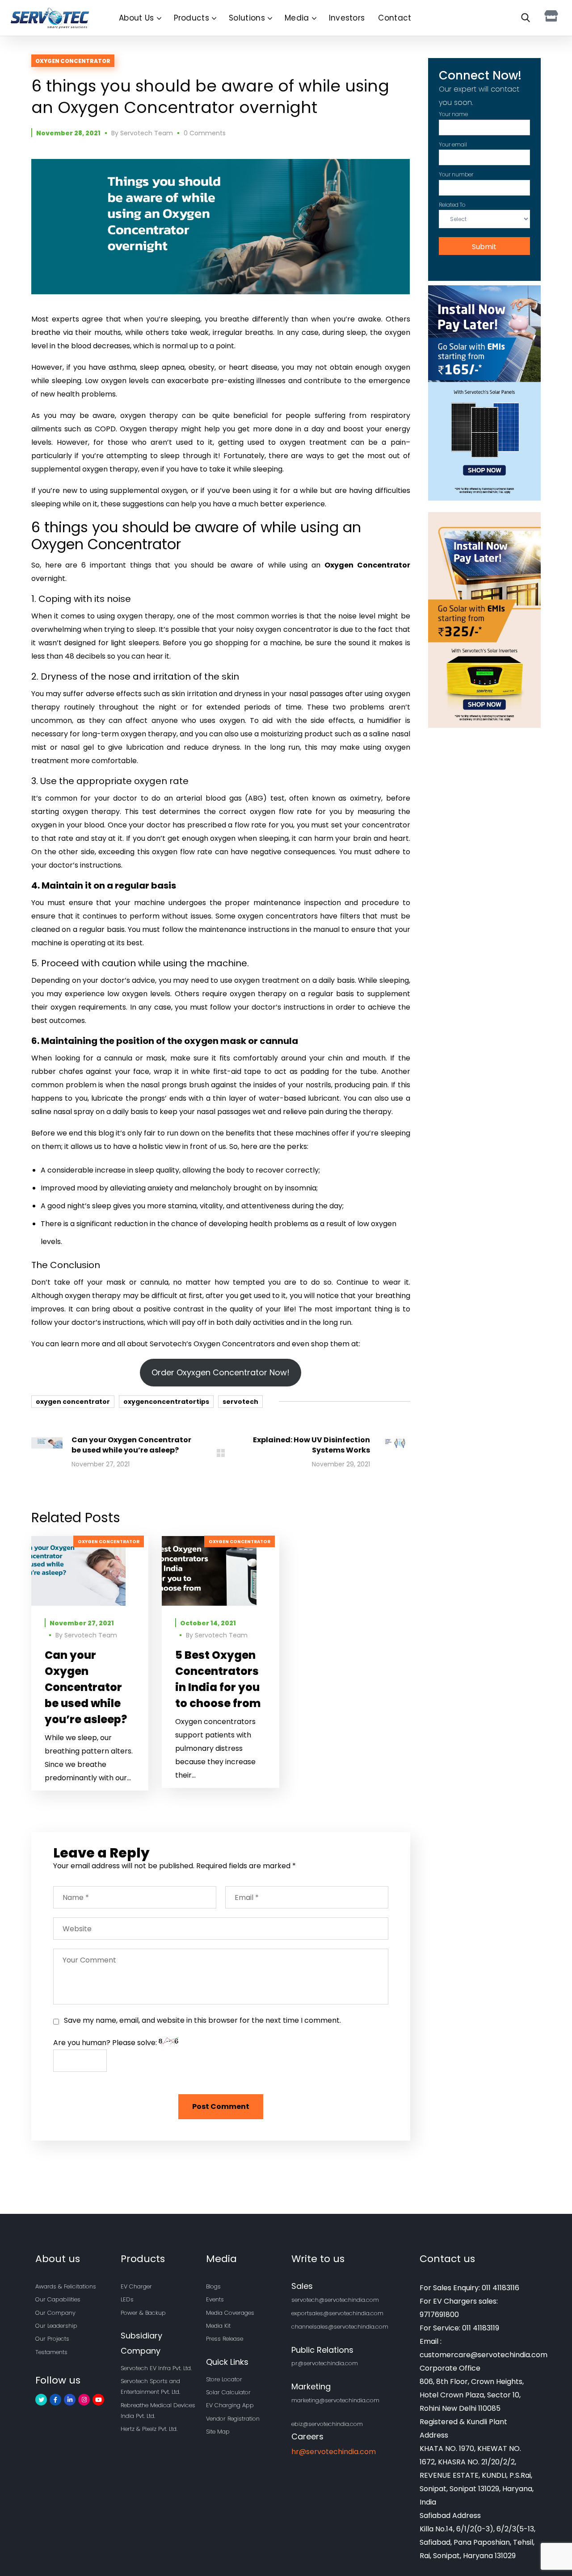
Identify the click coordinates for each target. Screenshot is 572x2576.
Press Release (225, 2339)
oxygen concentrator (73, 1402)
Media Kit (218, 2326)
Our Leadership (56, 2326)
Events (215, 2299)
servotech (240, 1402)
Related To (452, 205)
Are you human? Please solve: (106, 2043)
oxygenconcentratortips (166, 1402)
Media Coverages (230, 2313)
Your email (453, 144)
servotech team (147, 133)
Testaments (51, 2352)
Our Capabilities (58, 2299)
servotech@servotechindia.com (335, 2300)
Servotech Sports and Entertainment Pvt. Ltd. (150, 2386)
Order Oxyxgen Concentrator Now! (221, 1372)
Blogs (213, 2286)
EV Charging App (230, 2405)
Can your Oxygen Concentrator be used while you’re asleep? (86, 1687)
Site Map (218, 2432)
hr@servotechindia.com (334, 2452)
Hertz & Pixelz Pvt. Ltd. (149, 2429)
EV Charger (136, 2286)
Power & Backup (143, 2313)
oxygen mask (215, 1041)
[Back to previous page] (221, 1453)
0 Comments (205, 133)
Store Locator (224, 2379)
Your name (453, 114)
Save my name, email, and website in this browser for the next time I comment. (202, 2020)
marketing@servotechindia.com (335, 2400)
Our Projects (52, 2339)
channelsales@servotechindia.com (340, 2327)
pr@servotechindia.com (325, 2363)
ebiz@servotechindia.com (327, 2424)
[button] (524, 18)
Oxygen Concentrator (73, 61)
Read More (90, 1571)
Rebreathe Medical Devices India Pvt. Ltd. (158, 2411)
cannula (279, 1041)
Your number (456, 174)
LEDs (127, 2299)
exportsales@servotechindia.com (337, 2313)
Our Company (55, 2313)
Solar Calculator (228, 2392)
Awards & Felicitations (66, 2286)
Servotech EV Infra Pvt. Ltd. (156, 2368)
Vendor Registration (233, 2419)
